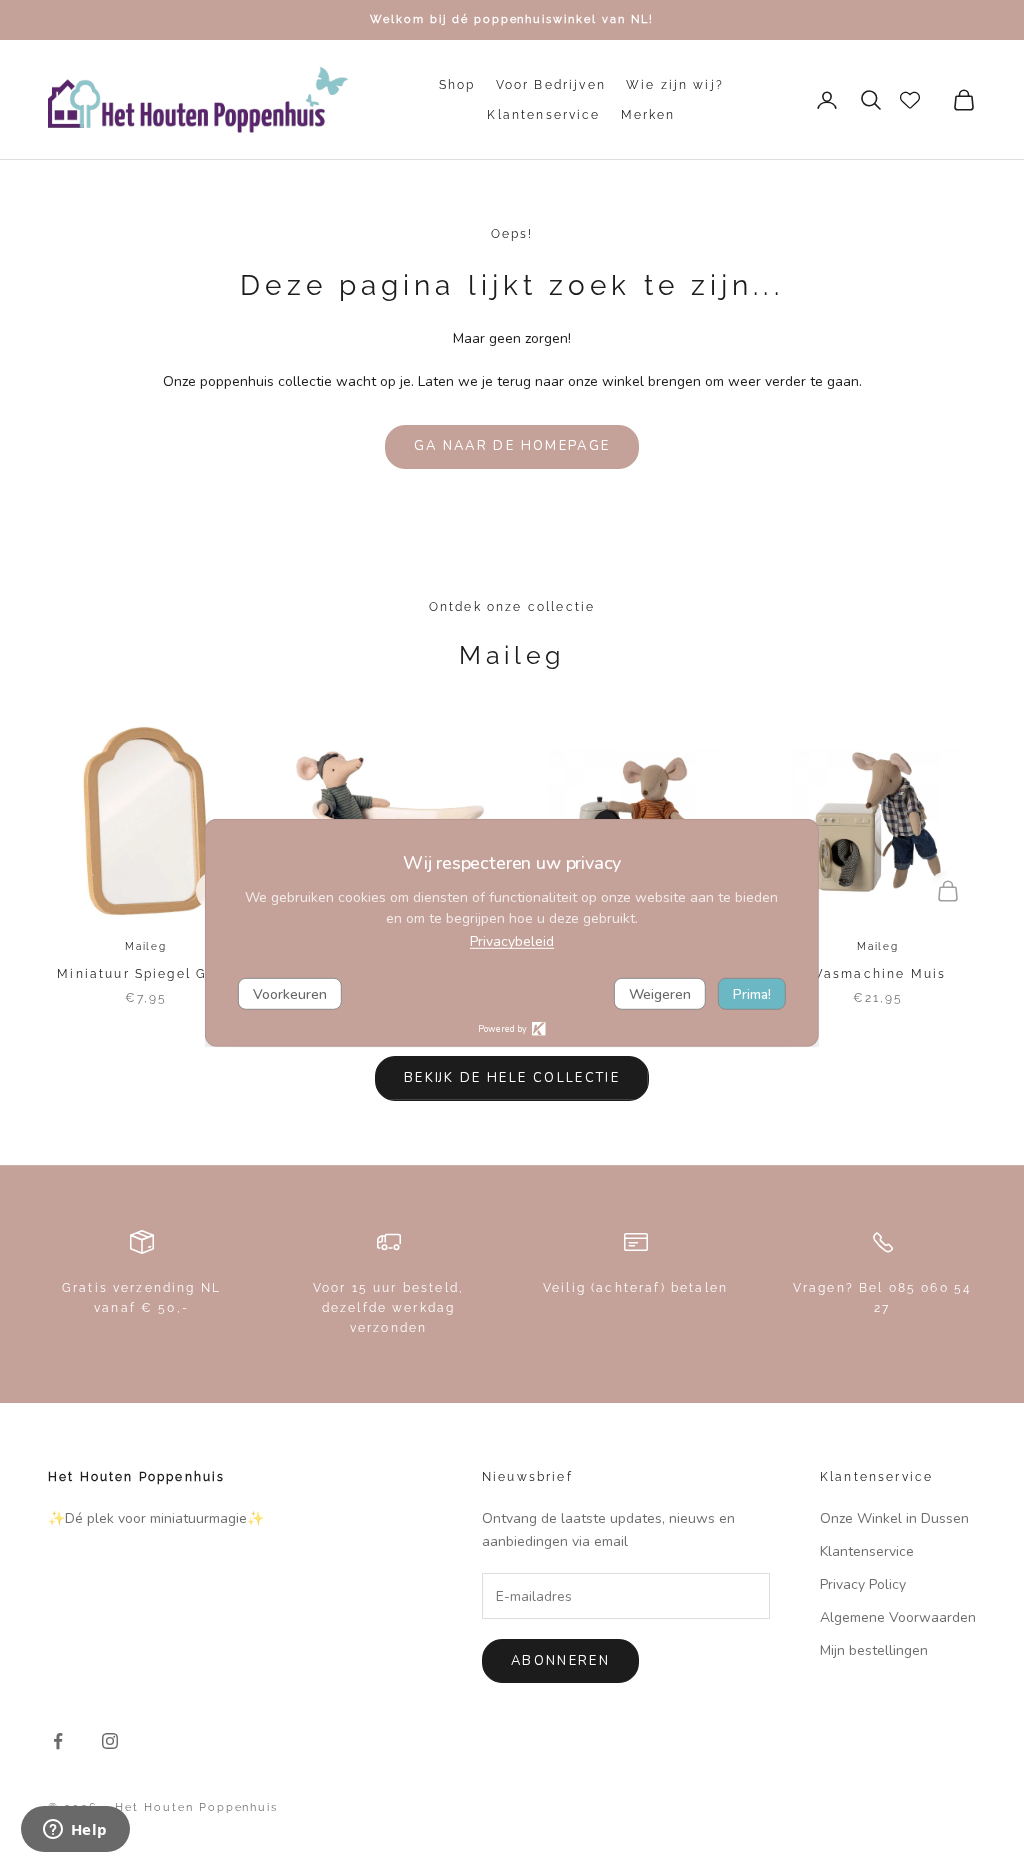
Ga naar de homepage (512, 446)
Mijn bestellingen (874, 1650)
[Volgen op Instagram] (110, 1741)
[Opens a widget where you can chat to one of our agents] (75, 1831)
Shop (457, 85)
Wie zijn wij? (675, 85)
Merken (648, 115)
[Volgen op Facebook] (58, 1741)
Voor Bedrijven (551, 85)
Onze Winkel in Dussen (894, 1518)
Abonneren (560, 1661)
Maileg (146, 946)
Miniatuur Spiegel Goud (146, 974)
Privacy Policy (863, 1584)
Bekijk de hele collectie (512, 1078)
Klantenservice (543, 115)
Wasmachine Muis (878, 974)
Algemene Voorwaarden (898, 1617)
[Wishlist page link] (910, 100)
